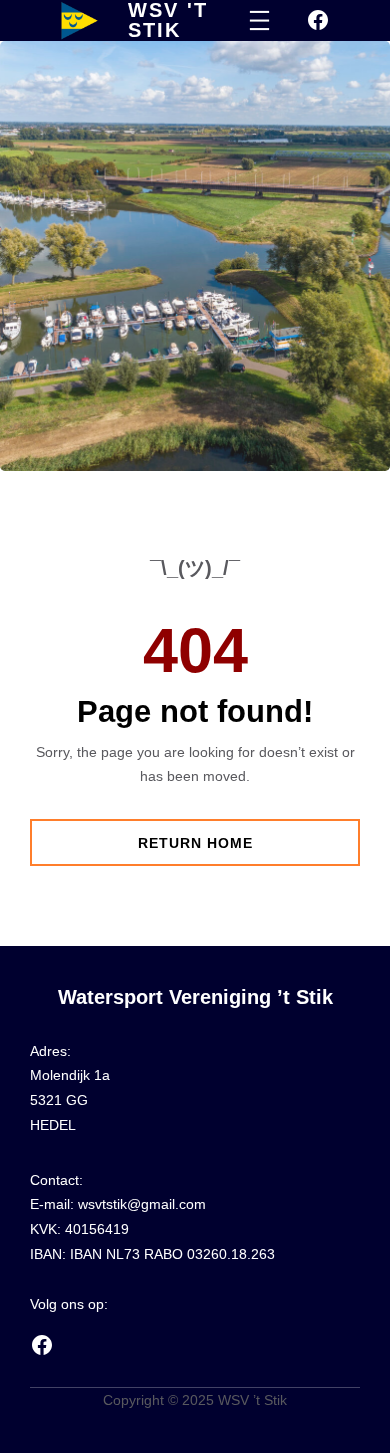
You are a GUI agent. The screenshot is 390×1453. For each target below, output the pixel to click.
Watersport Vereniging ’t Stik (195, 997)
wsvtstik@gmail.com (142, 1204)
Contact (54, 1180)
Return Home (195, 843)
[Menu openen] (259, 20)
